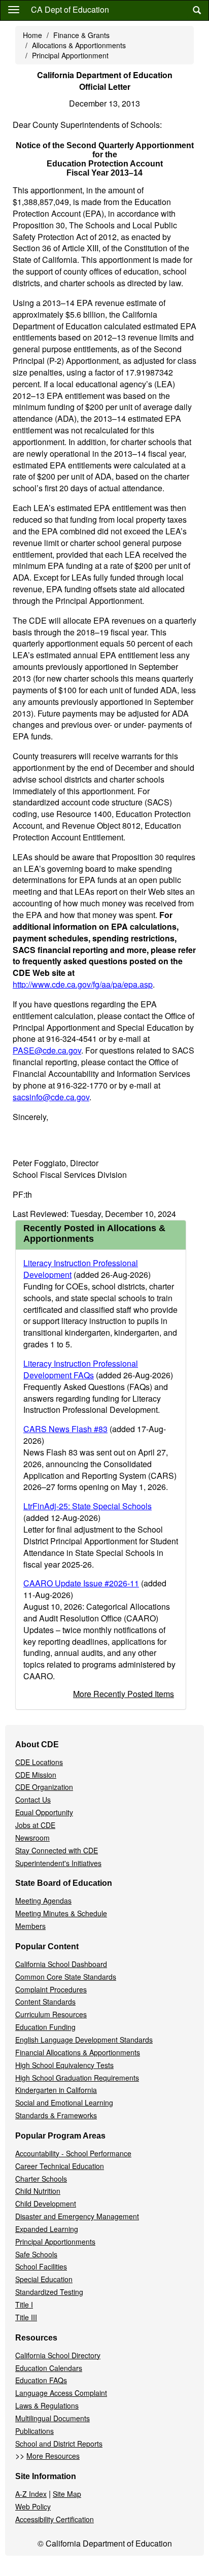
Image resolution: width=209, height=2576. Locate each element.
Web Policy (33, 2506)
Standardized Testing (49, 2292)
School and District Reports (59, 2444)
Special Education (44, 2279)
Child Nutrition (38, 2191)
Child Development (46, 2204)
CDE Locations (39, 1762)
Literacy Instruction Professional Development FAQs (81, 1369)
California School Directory (58, 2355)
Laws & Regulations (47, 2405)
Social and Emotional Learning (64, 2103)
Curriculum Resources (51, 2014)
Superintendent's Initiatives (58, 1863)
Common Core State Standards (66, 1977)
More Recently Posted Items (124, 1694)
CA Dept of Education (70, 9)
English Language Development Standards (84, 2040)
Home (32, 35)
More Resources (53, 2456)
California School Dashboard (61, 1964)
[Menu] (14, 9)
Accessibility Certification (55, 2519)
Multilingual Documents (53, 2418)
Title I (24, 2304)
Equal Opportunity (44, 1812)
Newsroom (32, 1838)
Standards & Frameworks (56, 2115)
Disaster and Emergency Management (77, 2216)
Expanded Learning (47, 2229)
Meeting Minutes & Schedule (61, 1913)
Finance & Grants (81, 35)
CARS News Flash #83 (65, 1429)
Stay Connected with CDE (57, 1850)
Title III (26, 2317)
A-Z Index (31, 2494)
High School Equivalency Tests (64, 2065)
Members (30, 1926)
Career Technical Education (60, 2166)
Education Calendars (49, 2368)
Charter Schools (41, 2179)
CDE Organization (44, 1787)
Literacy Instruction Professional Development (81, 1269)
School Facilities (41, 2266)
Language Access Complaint (61, 2393)
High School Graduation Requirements (77, 2078)
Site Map (67, 2494)
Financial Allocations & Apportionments (78, 2052)
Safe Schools (36, 2254)
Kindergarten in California (56, 2090)
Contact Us (33, 1800)
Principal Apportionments (55, 2242)
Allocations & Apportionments (79, 45)
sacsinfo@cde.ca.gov (51, 1097)
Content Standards (45, 2002)
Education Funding (45, 2027)
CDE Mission (36, 1775)
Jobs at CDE (35, 1825)
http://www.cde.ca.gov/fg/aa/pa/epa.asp (83, 984)
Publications (34, 2431)
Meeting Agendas (43, 1901)
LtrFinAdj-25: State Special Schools (88, 1506)
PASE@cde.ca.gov (47, 1050)
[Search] (197, 10)
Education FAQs (41, 2380)
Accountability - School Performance (73, 2153)
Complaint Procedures (51, 1989)
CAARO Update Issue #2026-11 (81, 1583)
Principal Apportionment (70, 55)
